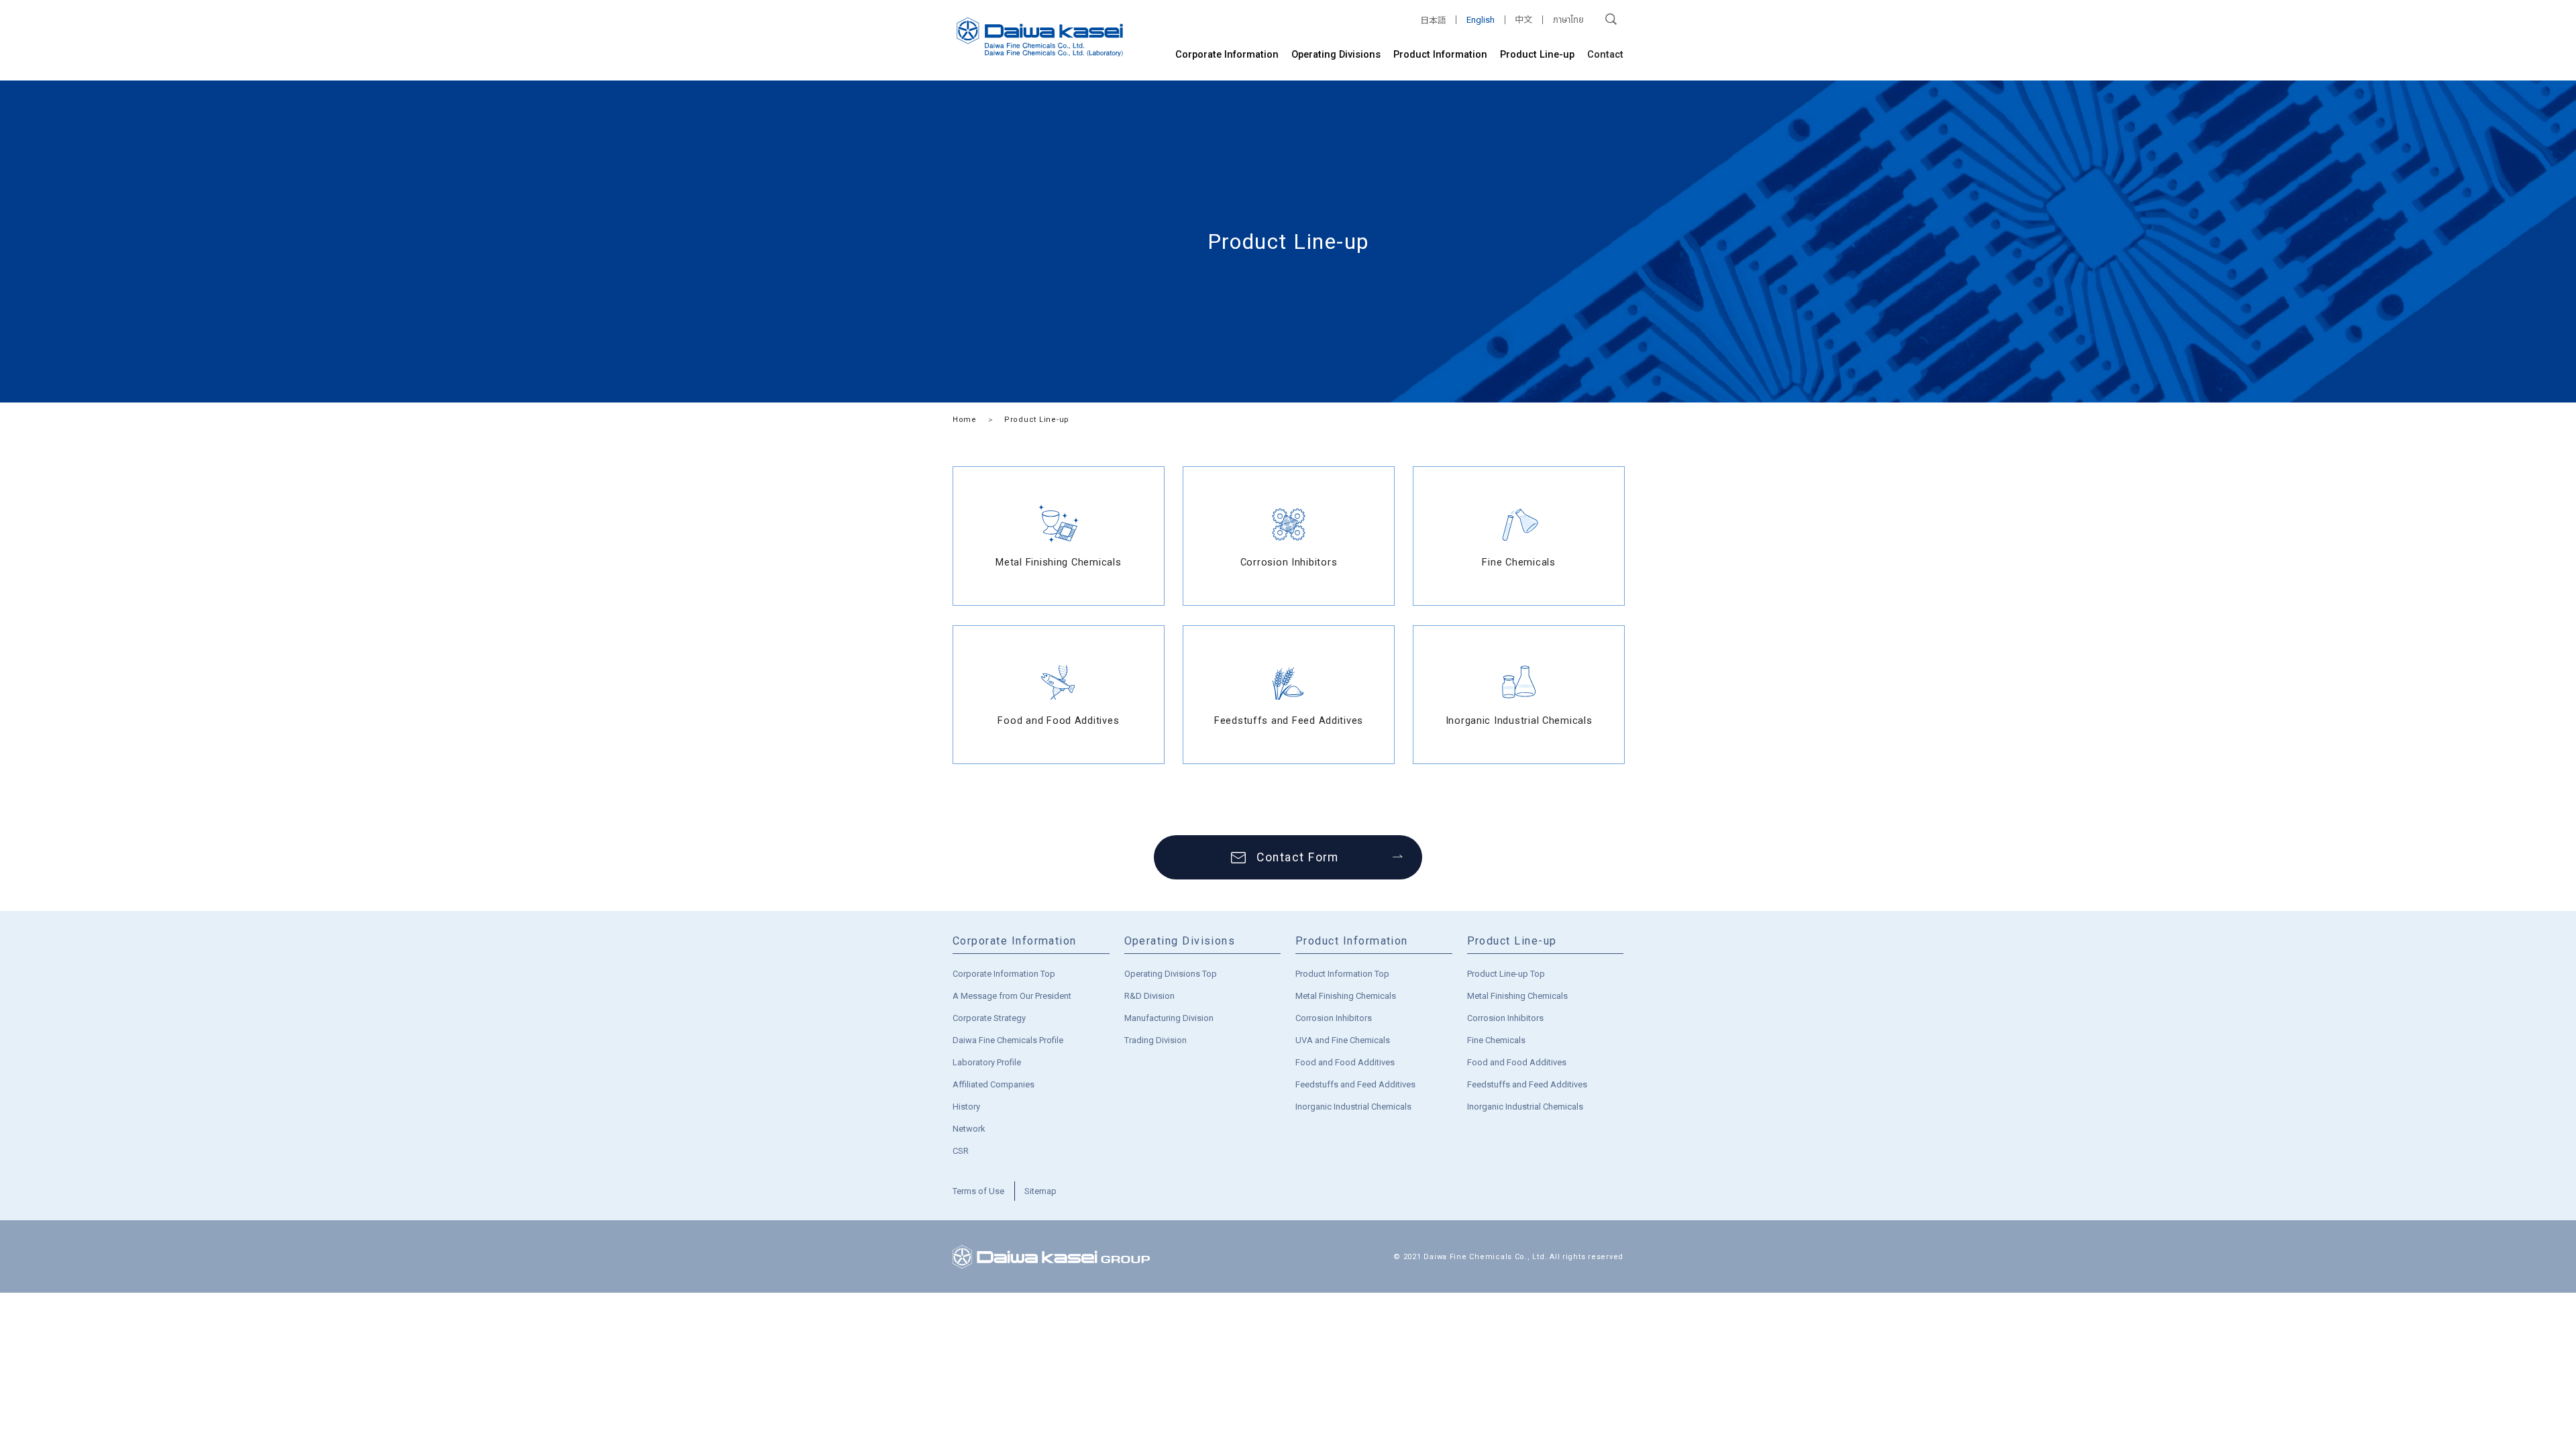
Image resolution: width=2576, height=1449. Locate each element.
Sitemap (1040, 1191)
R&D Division (1149, 996)
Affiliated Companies (994, 1084)
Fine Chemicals (1496, 1040)
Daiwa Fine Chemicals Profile (1008, 1040)
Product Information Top (1342, 974)
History (966, 1107)
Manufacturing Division (1169, 1018)
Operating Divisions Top (1171, 974)
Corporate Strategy (989, 1018)
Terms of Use (978, 1191)
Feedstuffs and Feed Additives (1355, 1084)
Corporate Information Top (1004, 974)
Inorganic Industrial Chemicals (1353, 1107)
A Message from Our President (1012, 996)
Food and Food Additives (1345, 1062)
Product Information (1440, 54)
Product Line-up (1537, 54)
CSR (961, 1151)
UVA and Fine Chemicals (1343, 1040)
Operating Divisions (1336, 54)
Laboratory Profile (987, 1062)
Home (965, 420)
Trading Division (1156, 1040)
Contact (1605, 54)
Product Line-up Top (1506, 974)
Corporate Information (1227, 54)
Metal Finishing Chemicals (1346, 996)
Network (969, 1129)
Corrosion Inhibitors (1334, 1018)
